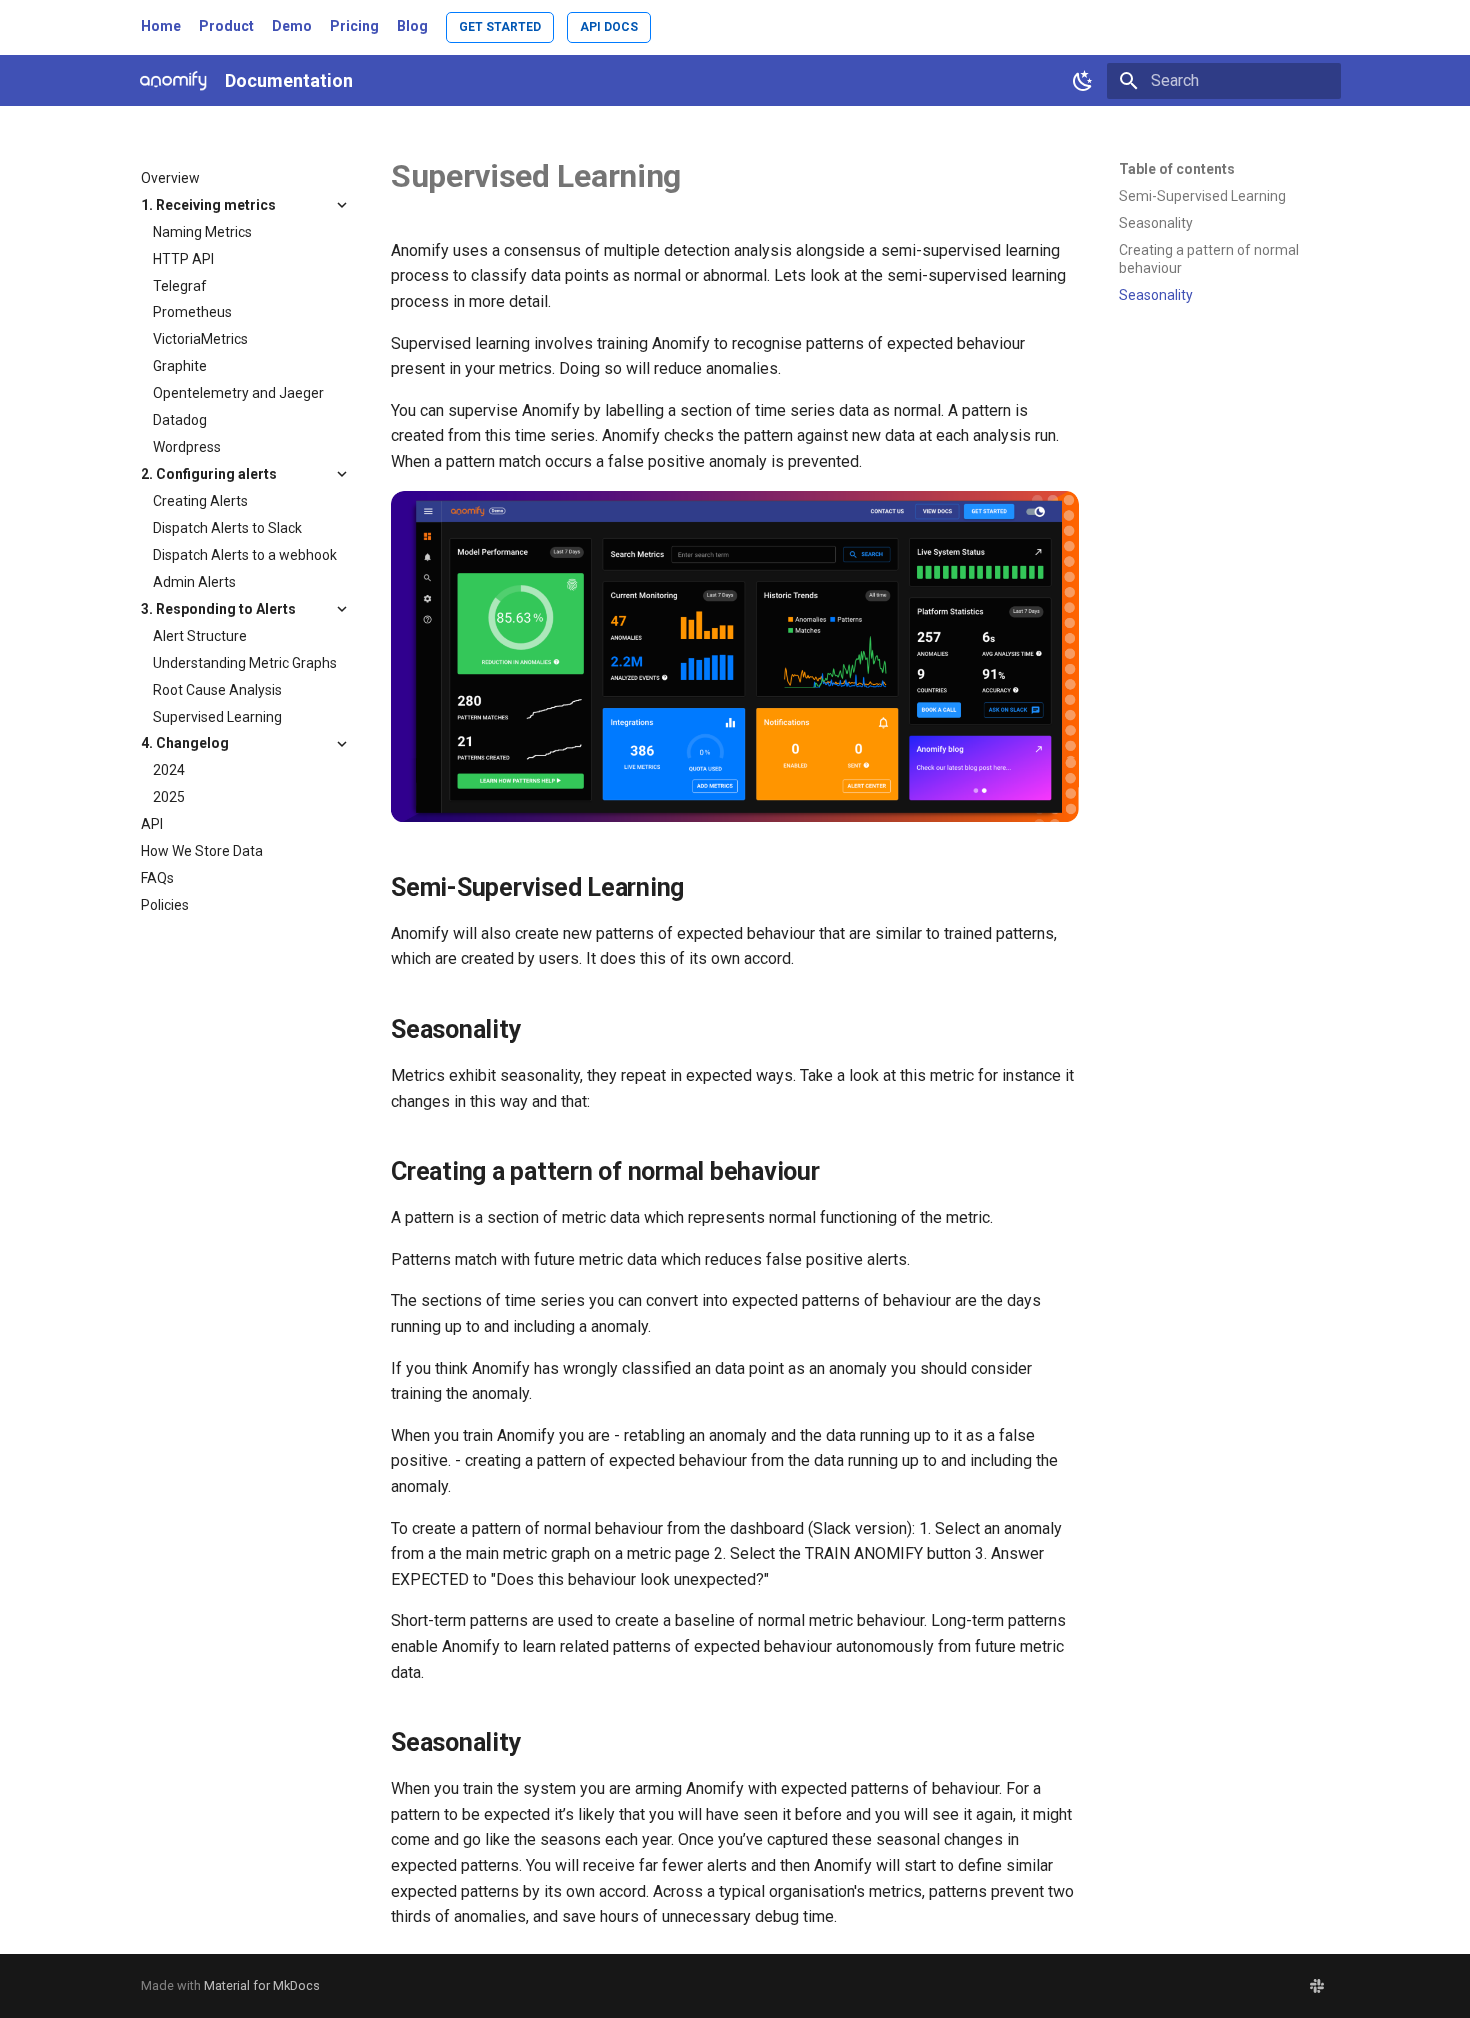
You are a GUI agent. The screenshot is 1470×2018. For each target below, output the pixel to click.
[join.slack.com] (1317, 1986)
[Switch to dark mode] (1083, 81)
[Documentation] (173, 80)
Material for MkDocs (262, 1985)
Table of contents (1177, 169)
